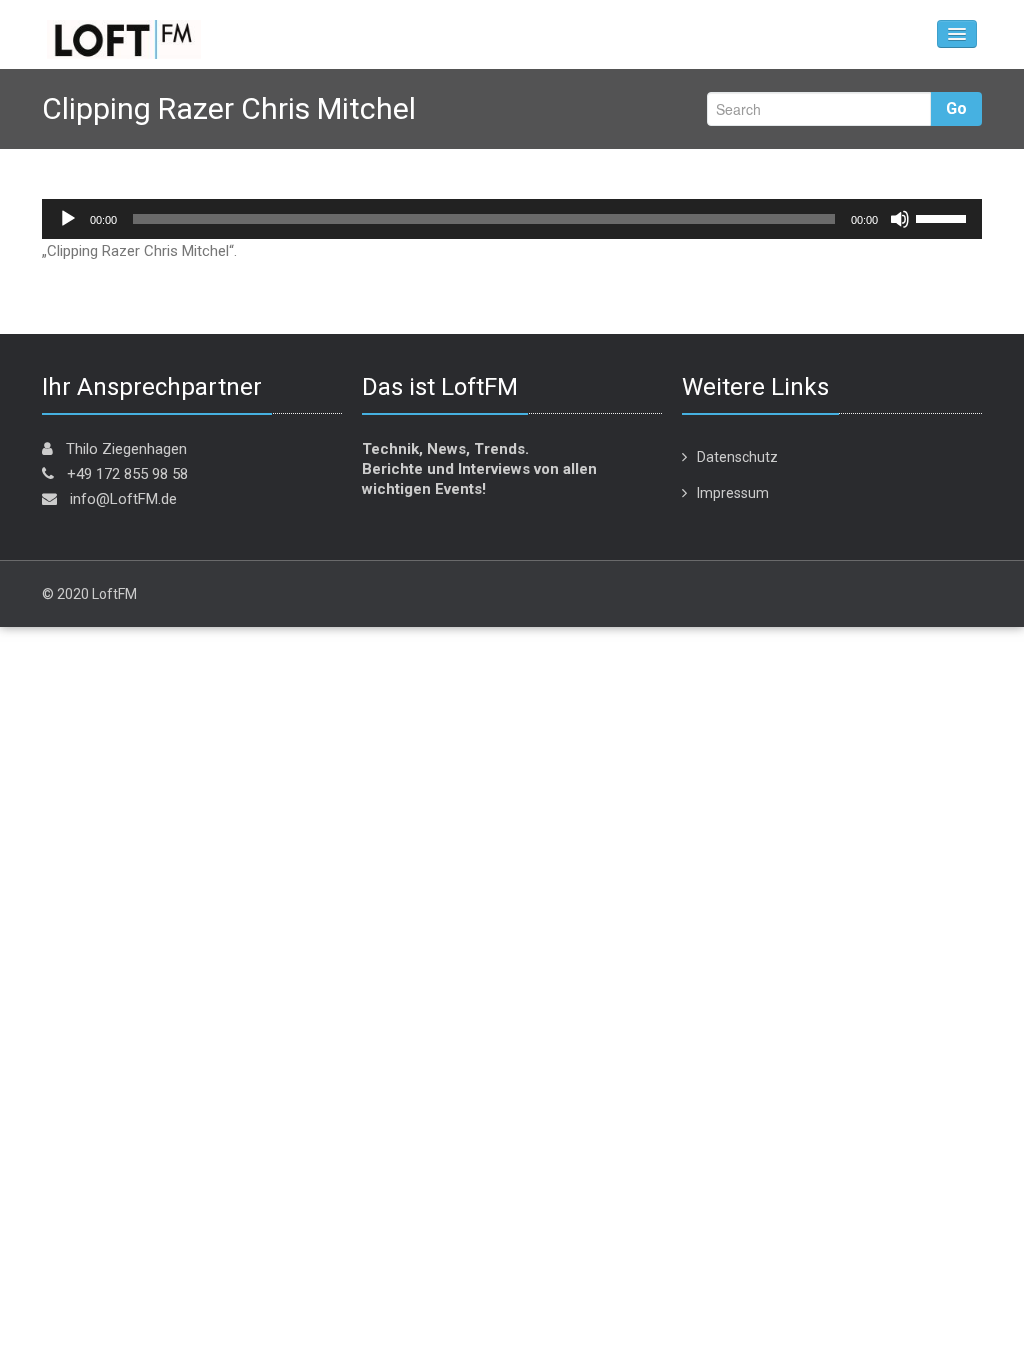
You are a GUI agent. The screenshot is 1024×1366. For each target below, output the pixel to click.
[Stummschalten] (900, 219)
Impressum (733, 493)
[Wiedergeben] (68, 219)
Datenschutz (737, 457)
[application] (512, 219)
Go (956, 108)
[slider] (944, 217)
